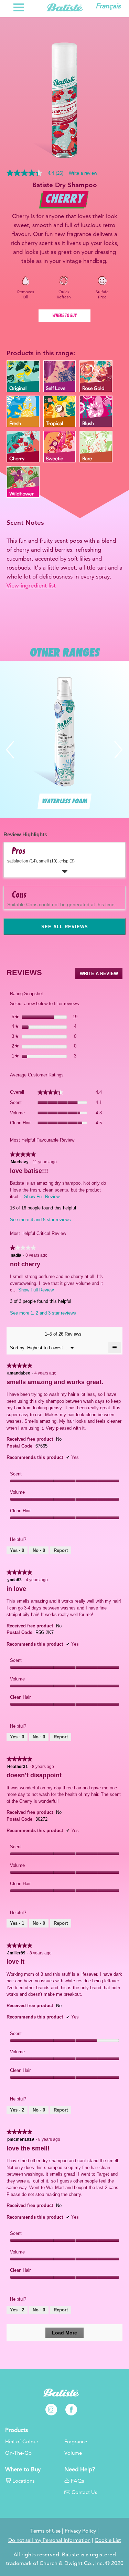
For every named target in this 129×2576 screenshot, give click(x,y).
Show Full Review (41, 1197)
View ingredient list (31, 585)
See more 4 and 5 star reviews (40, 1220)
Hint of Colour (22, 2442)
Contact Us (84, 2492)
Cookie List (108, 2540)
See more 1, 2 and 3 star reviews (43, 1313)
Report (61, 1550)
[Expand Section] (64, 872)
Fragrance (76, 2442)
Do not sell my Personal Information (49, 2540)
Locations (23, 2481)
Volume (73, 2453)
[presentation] (10, 728)
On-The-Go (18, 2453)
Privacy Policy (80, 2531)
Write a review (83, 173)
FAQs (77, 2481)
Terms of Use (45, 2531)
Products (17, 2430)
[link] (38, 173)
